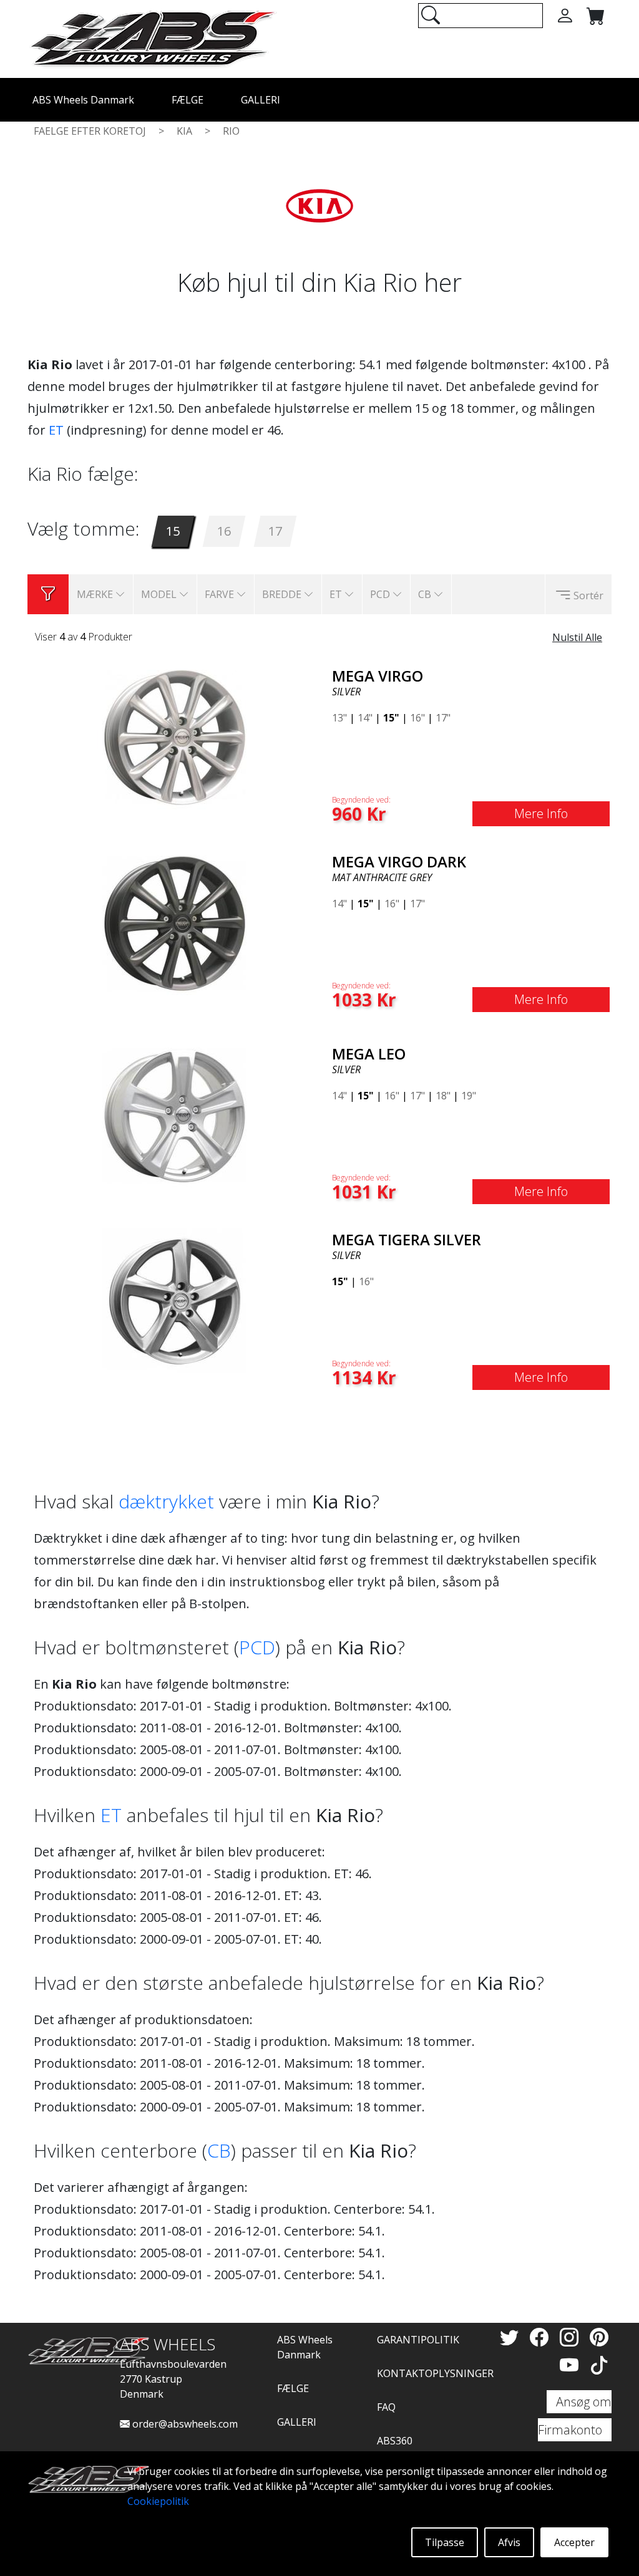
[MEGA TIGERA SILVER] (175, 1300)
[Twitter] (512, 2337)
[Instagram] (572, 2337)
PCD (257, 1647)
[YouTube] (572, 2365)
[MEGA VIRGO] (175, 736)
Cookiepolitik (158, 2501)
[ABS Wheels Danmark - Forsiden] (152, 38)
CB (219, 2150)
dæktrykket (166, 1501)
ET (56, 430)
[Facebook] (542, 2337)
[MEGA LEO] (175, 1114)
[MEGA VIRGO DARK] (175, 922)
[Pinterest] (599, 2337)
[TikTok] (599, 2365)
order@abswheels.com (184, 2424)
